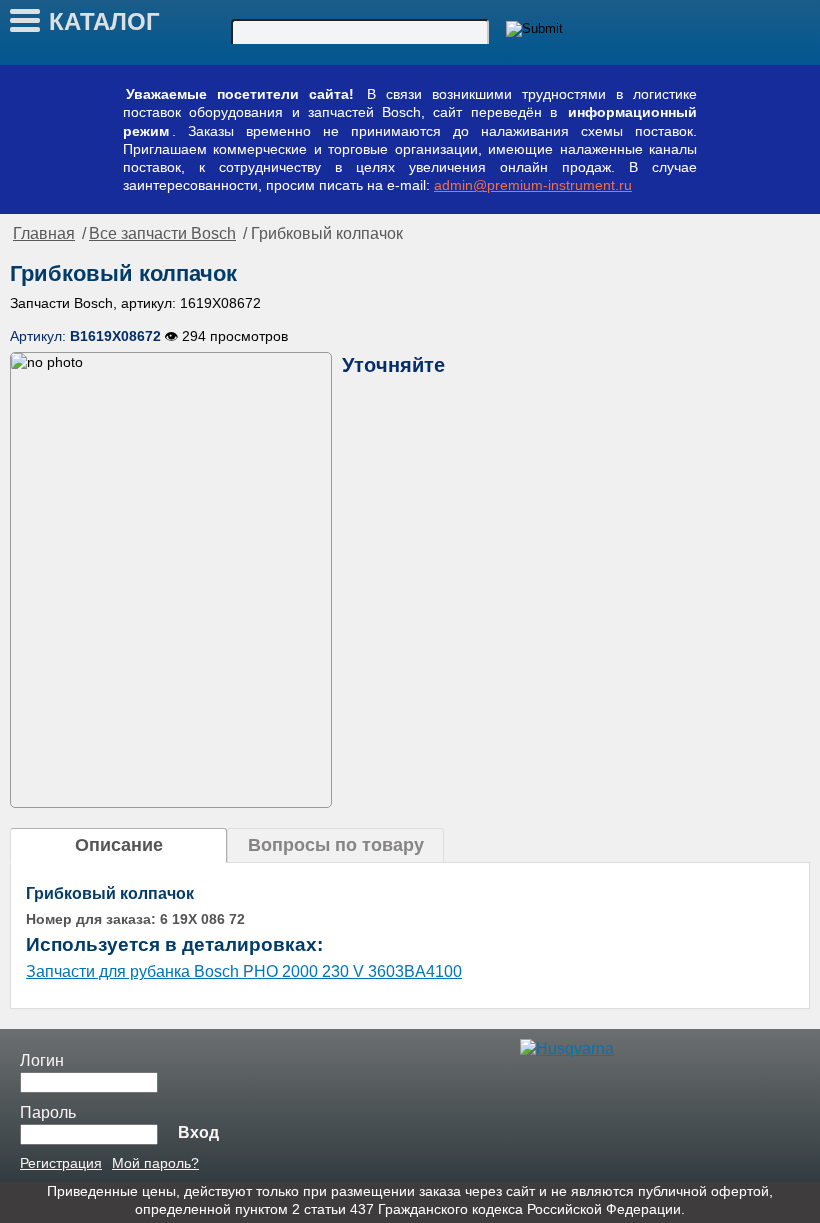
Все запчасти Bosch (162, 233)
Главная (44, 233)
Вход (198, 1132)
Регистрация (61, 1163)
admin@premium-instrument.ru (533, 185)
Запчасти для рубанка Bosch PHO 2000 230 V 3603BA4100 (244, 971)
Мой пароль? (155, 1163)
